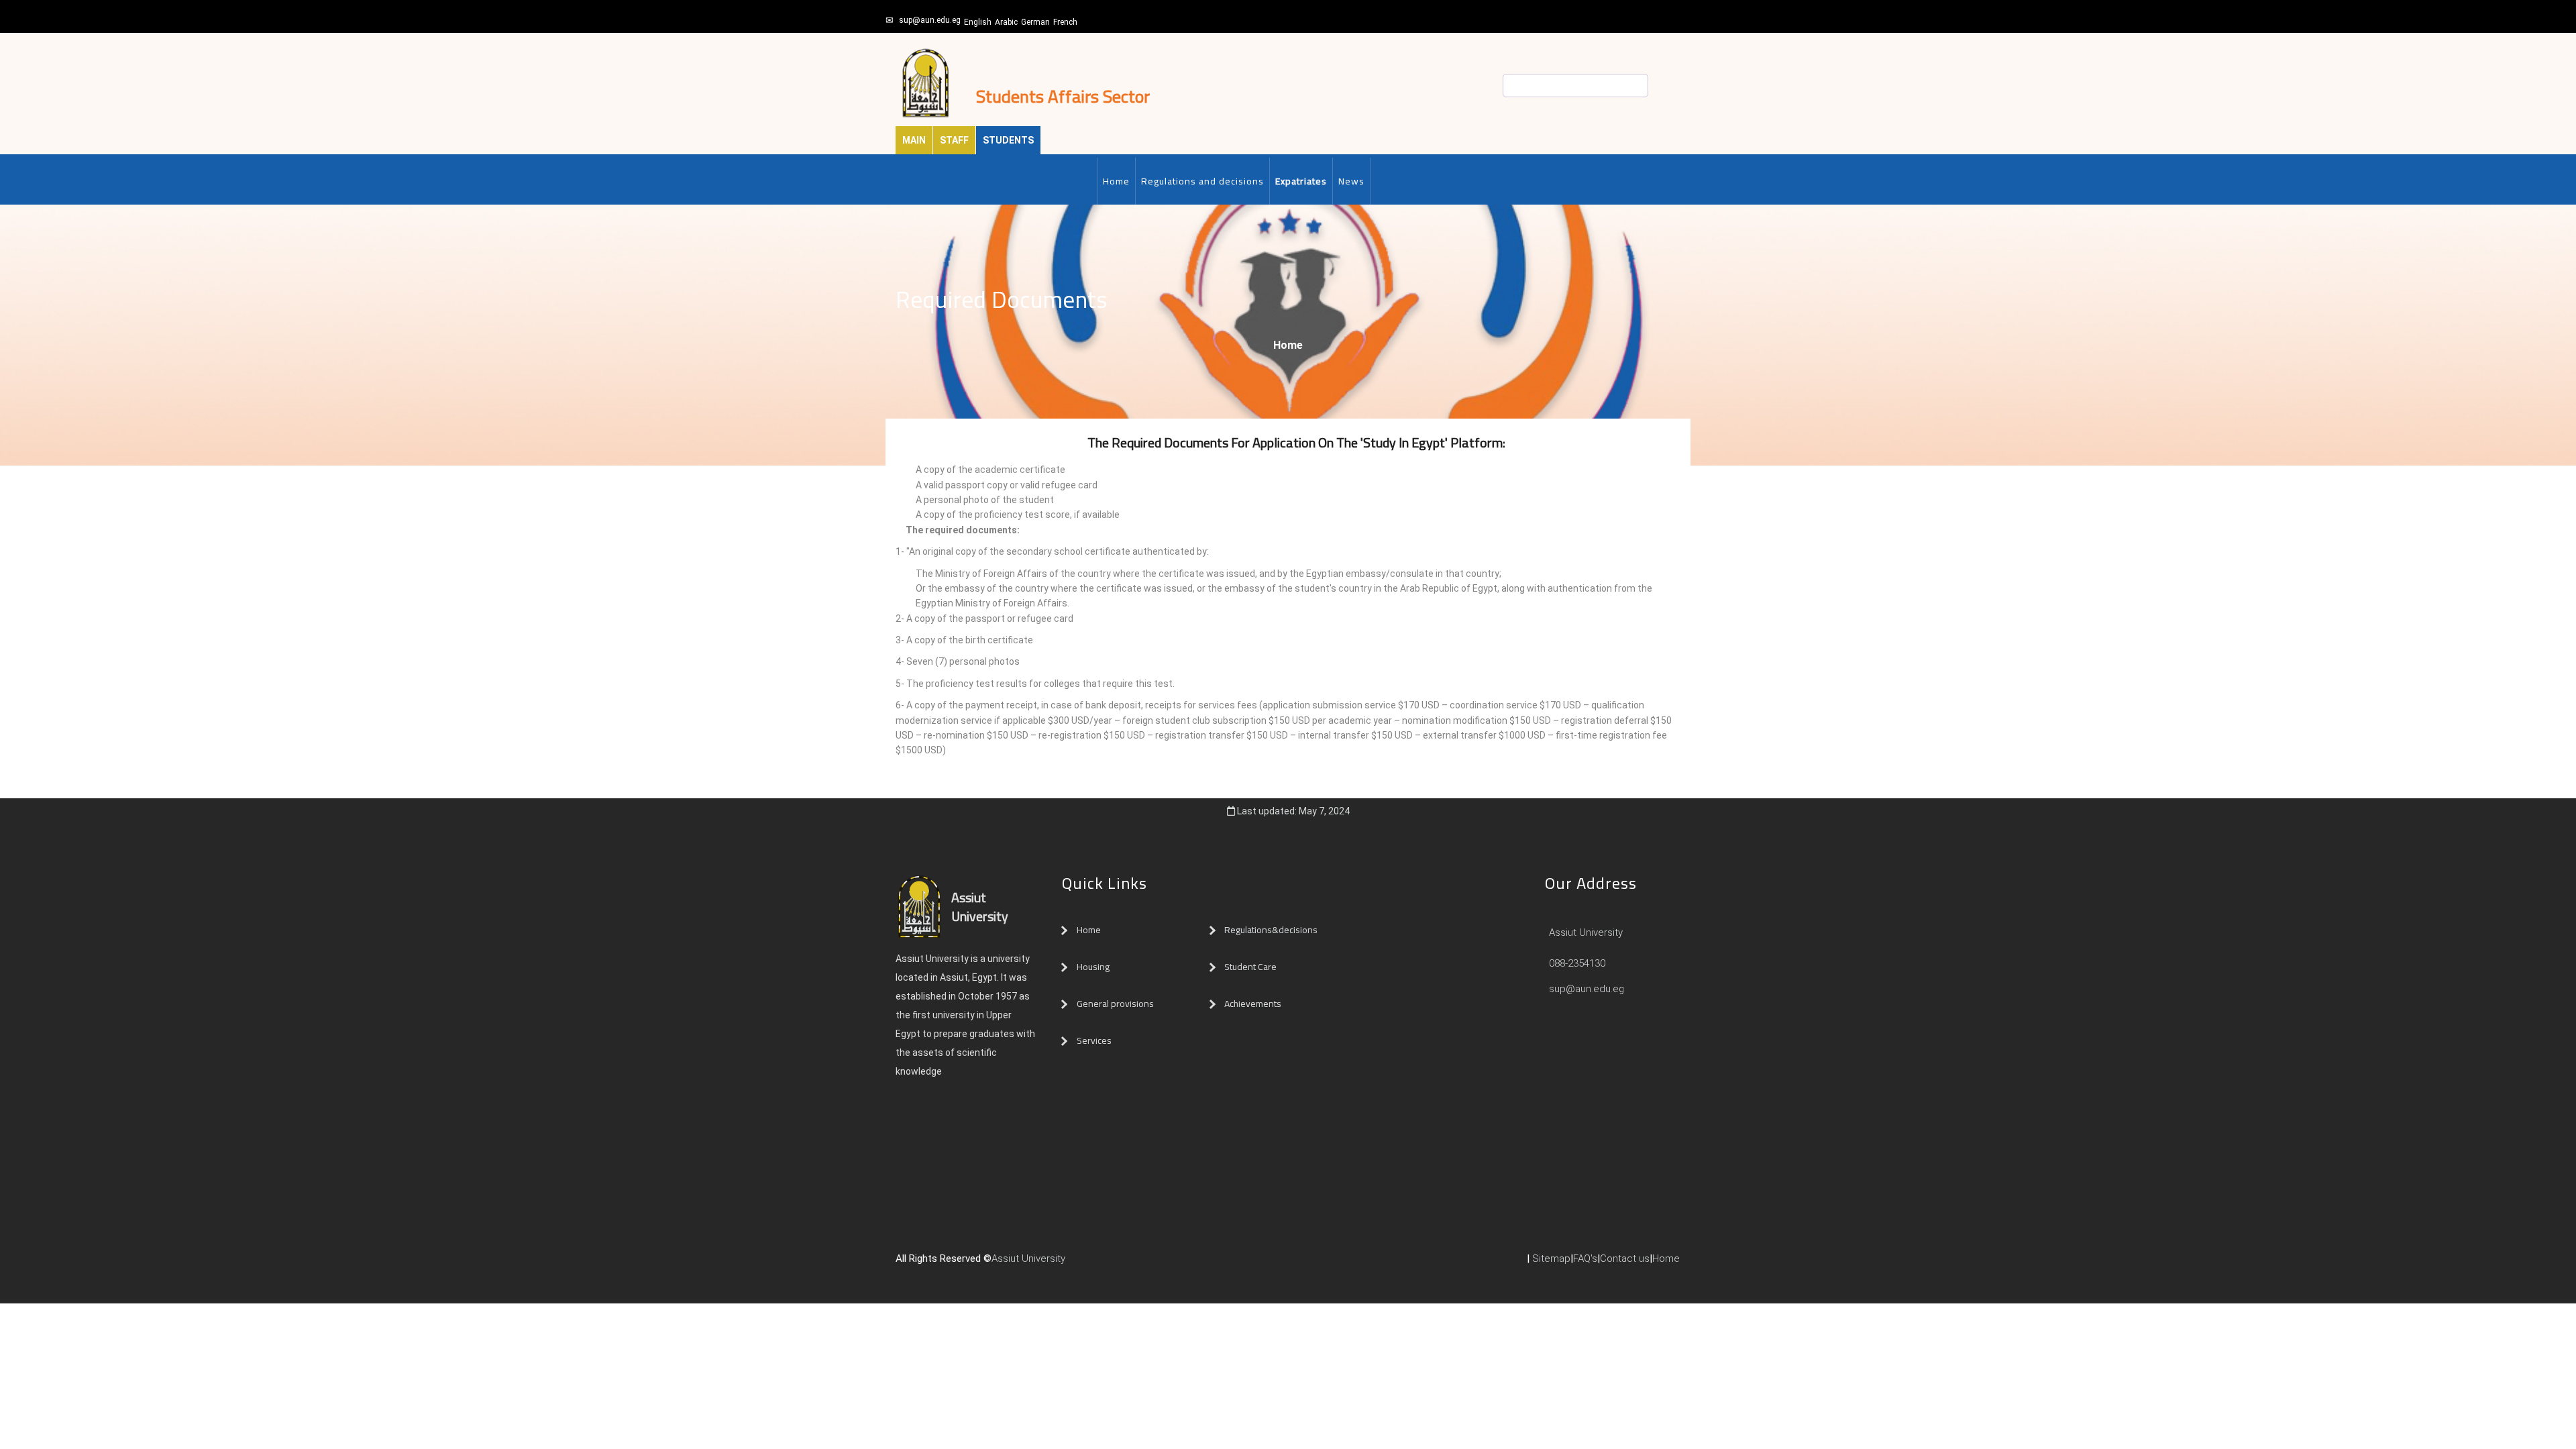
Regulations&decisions (1272, 930)
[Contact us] (1099, 1264)
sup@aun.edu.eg (930, 20)
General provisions (1115, 1004)
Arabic (1006, 22)
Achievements (1253, 1004)
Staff (954, 140)
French (1065, 22)
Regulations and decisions (1202, 181)
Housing (1093, 967)
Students (1008, 140)
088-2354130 (1577, 963)
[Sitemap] (1126, 1264)
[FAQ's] (1112, 1264)
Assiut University (1585, 932)
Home (1116, 181)
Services (1094, 1040)
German (1035, 22)
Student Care (1250, 967)
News (1351, 181)
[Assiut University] (1072, 1264)
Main (914, 140)
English (978, 22)
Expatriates (1301, 181)
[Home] (1085, 1264)
